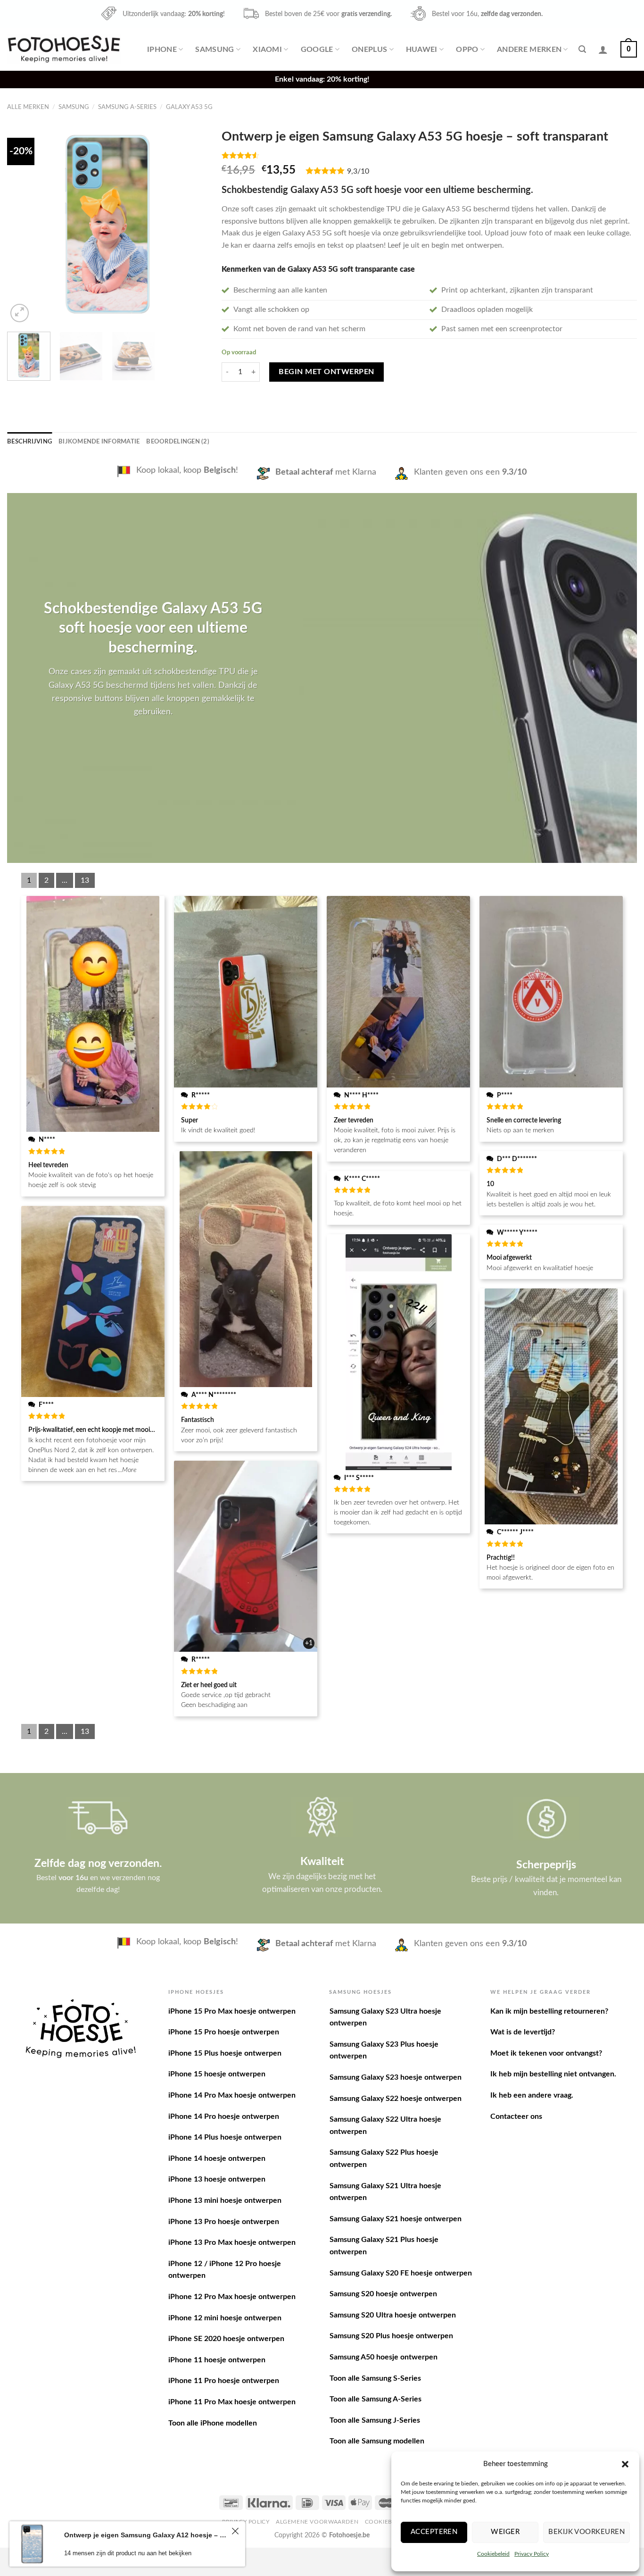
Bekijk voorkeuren (586, 2532)
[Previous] (23, 224)
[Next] (192, 224)
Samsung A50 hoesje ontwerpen (384, 2357)
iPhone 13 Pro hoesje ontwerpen (224, 2222)
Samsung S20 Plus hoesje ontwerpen (391, 2336)
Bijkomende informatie (99, 442)
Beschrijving (29, 442)
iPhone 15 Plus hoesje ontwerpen (225, 2053)
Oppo (467, 50)
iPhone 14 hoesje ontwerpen (217, 2158)
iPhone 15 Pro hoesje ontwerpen (224, 2032)
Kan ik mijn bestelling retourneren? (549, 2011)
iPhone (162, 50)
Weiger (505, 2532)
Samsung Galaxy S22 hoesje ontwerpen (396, 2099)
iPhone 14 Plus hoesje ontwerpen (225, 2137)
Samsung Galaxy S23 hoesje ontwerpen (396, 2077)
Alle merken (28, 107)
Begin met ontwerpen (326, 372)
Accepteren (434, 2532)
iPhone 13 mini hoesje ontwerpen (225, 2200)
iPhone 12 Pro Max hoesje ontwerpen (232, 2297)
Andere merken (529, 50)
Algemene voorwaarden (317, 2522)
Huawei (422, 50)
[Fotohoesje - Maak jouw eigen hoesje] (64, 49)
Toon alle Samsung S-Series (375, 2378)
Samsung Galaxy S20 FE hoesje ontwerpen (401, 2273)
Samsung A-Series (127, 107)
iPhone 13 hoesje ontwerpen (217, 2179)
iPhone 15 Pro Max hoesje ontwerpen (232, 2011)
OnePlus (369, 50)
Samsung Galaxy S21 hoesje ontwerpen (396, 2219)
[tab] (29, 442)
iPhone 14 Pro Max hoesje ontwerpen (232, 2095)
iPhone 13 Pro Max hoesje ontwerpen (232, 2242)
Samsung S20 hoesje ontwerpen (383, 2294)
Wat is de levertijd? (523, 2032)
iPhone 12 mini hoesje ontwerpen (225, 2318)
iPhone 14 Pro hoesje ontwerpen (224, 2116)
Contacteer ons (516, 2116)
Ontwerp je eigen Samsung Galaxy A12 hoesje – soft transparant (146, 2535)
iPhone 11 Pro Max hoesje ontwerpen (232, 2402)
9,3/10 (358, 171)
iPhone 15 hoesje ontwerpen (217, 2074)
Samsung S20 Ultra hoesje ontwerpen (393, 2315)
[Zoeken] (582, 49)
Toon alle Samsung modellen (377, 2441)
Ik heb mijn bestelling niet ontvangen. (553, 2074)
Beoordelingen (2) (178, 442)
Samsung (215, 50)
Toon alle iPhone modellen (213, 2423)
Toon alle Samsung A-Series (376, 2399)
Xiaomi (267, 50)
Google (317, 50)
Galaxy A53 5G (189, 107)
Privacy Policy (532, 2554)
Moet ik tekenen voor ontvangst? (546, 2053)
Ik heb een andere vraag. (532, 2095)
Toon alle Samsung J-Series (375, 2420)
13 (85, 880)
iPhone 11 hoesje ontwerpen (217, 2360)
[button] (625, 2464)
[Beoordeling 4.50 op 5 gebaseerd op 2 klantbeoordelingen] (429, 155)
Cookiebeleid (493, 2554)
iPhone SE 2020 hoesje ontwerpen (226, 2339)
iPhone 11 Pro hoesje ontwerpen (224, 2381)
